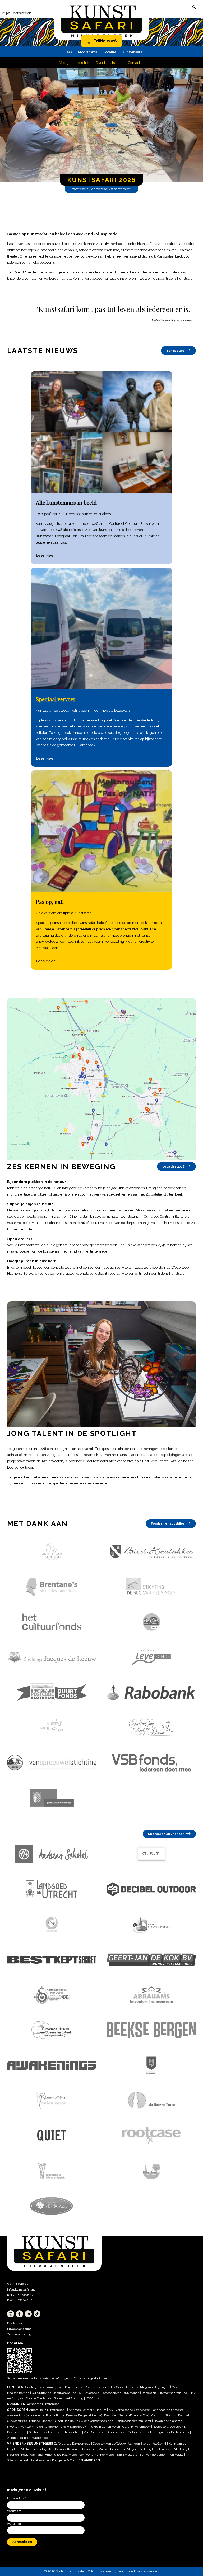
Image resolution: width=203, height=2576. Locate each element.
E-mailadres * (17, 2498)
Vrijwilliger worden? (17, 13)
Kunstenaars (132, 52)
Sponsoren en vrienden (166, 1834)
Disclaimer (15, 2323)
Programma (88, 52)
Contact (134, 63)
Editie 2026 (105, 41)
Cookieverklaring (19, 2334)
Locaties (110, 52)
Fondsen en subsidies (168, 1523)
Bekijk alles (175, 351)
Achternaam (16, 2523)
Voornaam (14, 2511)
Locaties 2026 (173, 1166)
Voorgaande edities (74, 63)
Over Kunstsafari (109, 63)
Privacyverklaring (19, 2329)
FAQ (68, 52)
